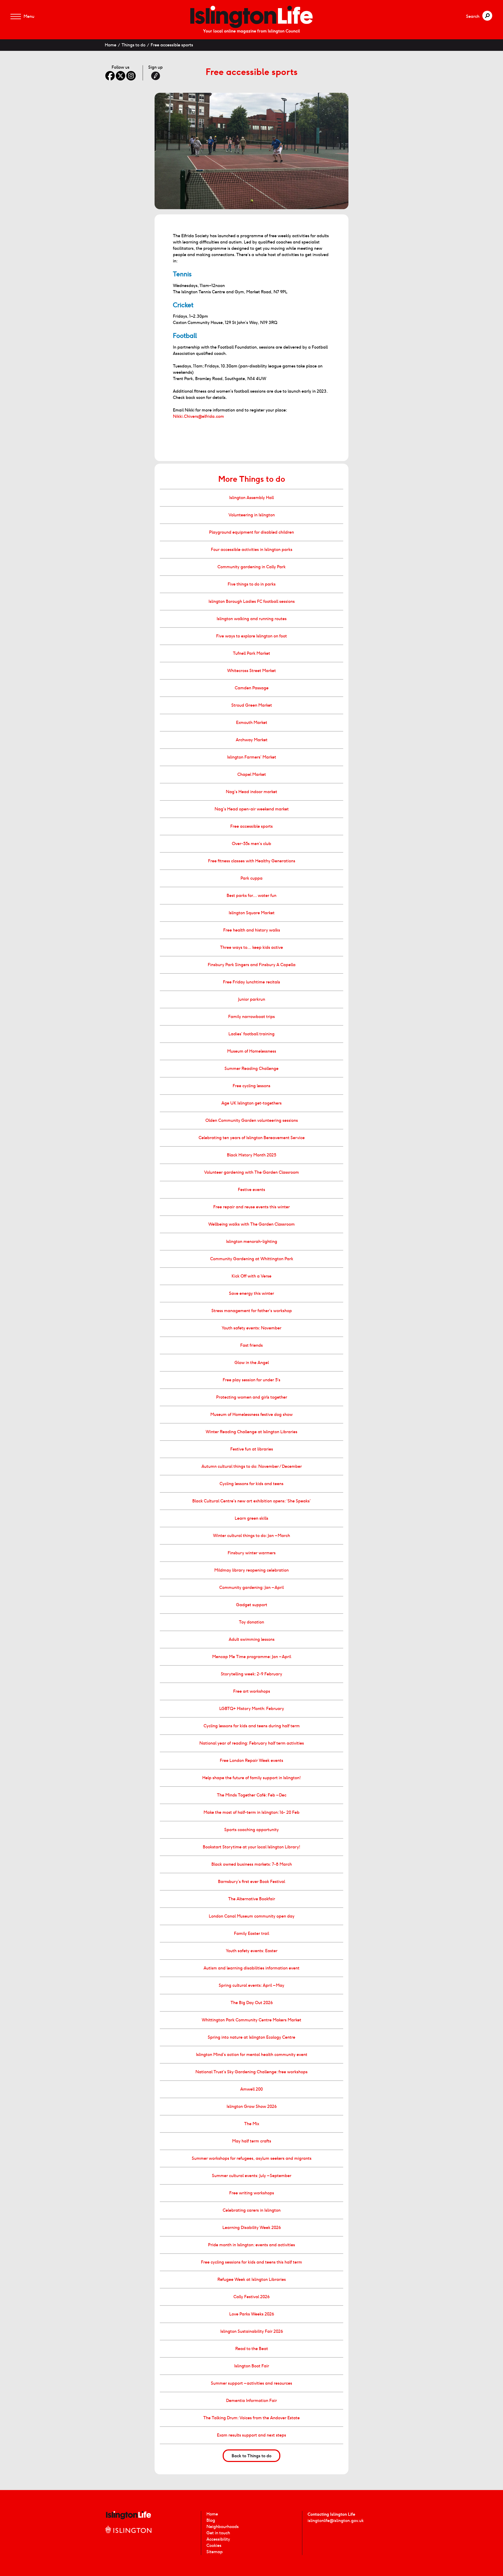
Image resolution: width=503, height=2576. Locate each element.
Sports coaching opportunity (251, 1830)
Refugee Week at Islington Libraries (252, 2279)
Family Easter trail (251, 1933)
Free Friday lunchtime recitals (251, 982)
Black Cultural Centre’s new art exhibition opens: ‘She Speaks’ (251, 1501)
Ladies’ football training (251, 1034)
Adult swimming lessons (252, 1639)
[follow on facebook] (110, 76)
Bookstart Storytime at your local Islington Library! (251, 1847)
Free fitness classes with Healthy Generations (252, 861)
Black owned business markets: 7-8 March (252, 1864)
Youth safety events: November (251, 1328)
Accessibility (218, 2539)
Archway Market (252, 740)
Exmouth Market (252, 723)
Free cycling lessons (251, 1086)
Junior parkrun (252, 999)
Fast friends (251, 1345)
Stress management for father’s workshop (252, 1311)
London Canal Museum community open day (252, 1916)
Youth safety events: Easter (252, 1951)
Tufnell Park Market (251, 653)
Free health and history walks (252, 930)
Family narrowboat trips (251, 1017)
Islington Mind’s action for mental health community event (252, 2055)
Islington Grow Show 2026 (252, 2106)
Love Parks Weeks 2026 (252, 2314)
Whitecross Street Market (251, 671)
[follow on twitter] (121, 76)
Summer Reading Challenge (251, 1068)
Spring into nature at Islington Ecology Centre (251, 2037)
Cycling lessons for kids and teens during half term (252, 1726)
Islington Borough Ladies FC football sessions (252, 601)
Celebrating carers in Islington (252, 2210)
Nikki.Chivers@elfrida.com (198, 416)
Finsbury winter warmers (252, 1553)
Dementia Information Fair (251, 2401)
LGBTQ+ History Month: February (252, 1709)
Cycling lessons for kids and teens (251, 1484)
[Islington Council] (128, 2535)
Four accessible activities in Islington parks (252, 550)
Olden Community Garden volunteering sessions (252, 1120)
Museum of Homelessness (252, 1051)
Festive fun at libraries (252, 1449)
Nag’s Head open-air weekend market (252, 809)
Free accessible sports (172, 45)
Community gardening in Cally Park (251, 567)
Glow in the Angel (252, 1363)
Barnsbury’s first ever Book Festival (251, 1882)
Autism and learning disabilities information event (251, 1968)
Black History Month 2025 (251, 1155)
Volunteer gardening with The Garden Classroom (251, 1172)
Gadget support (252, 1605)
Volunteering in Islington (252, 515)
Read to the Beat (252, 2349)
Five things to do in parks (252, 584)
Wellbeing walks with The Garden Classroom (251, 1224)
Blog (211, 2520)
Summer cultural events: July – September (252, 2176)
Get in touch (218, 2533)
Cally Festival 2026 (251, 2297)
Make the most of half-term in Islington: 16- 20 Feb (251, 1812)
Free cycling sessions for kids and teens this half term (251, 2262)
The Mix (252, 2124)
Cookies (214, 2545)
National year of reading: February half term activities (252, 1743)
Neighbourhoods (223, 2527)
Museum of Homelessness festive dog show (251, 1414)
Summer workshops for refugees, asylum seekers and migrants (252, 2158)
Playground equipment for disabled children (251, 532)
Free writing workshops (252, 2193)
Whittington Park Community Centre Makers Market (251, 2020)
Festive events (251, 1190)
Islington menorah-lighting (252, 1241)
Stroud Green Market (252, 705)
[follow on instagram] (131, 76)
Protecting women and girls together (252, 1397)
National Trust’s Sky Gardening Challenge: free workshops (251, 2072)
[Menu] (16, 17)
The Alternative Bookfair (252, 1899)
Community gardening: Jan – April (251, 1587)
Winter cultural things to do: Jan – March (251, 1536)
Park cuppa (251, 878)
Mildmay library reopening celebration (251, 1570)
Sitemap (215, 2552)
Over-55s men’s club (251, 844)
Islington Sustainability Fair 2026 (252, 2331)
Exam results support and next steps (251, 2435)
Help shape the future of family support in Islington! (251, 1778)
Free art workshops (252, 1691)
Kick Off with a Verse (251, 1276)
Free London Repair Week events (251, 1760)
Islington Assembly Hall (251, 498)
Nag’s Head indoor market (251, 792)
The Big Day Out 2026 (252, 2003)
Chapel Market (252, 774)
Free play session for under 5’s (251, 1380)
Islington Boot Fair (252, 2366)
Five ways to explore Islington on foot (251, 636)
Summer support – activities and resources (251, 2383)
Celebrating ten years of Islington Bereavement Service (252, 1138)
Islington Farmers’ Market (252, 757)
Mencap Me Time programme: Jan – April (252, 1657)
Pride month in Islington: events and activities (251, 2245)
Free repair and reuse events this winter (251, 1207)
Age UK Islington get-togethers (251, 1103)
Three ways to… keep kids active (251, 947)
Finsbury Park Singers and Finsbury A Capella (252, 965)
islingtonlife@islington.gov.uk (336, 2521)
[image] (251, 17)
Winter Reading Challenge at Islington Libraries (251, 1432)
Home (111, 45)
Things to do (133, 45)
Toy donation (251, 1622)
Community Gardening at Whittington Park (252, 1259)
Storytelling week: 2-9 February (251, 1674)
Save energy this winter (251, 1293)
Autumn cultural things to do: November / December (252, 1466)
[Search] (487, 16)
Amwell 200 (251, 2089)
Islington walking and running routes (252, 619)
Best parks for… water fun (251, 895)
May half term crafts (252, 2141)
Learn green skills (251, 1518)
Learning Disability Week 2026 (252, 2228)
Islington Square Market (252, 913)
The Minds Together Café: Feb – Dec (252, 1795)
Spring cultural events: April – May (251, 1985)
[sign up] (156, 76)
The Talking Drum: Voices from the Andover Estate (251, 2418)
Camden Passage (252, 688)
